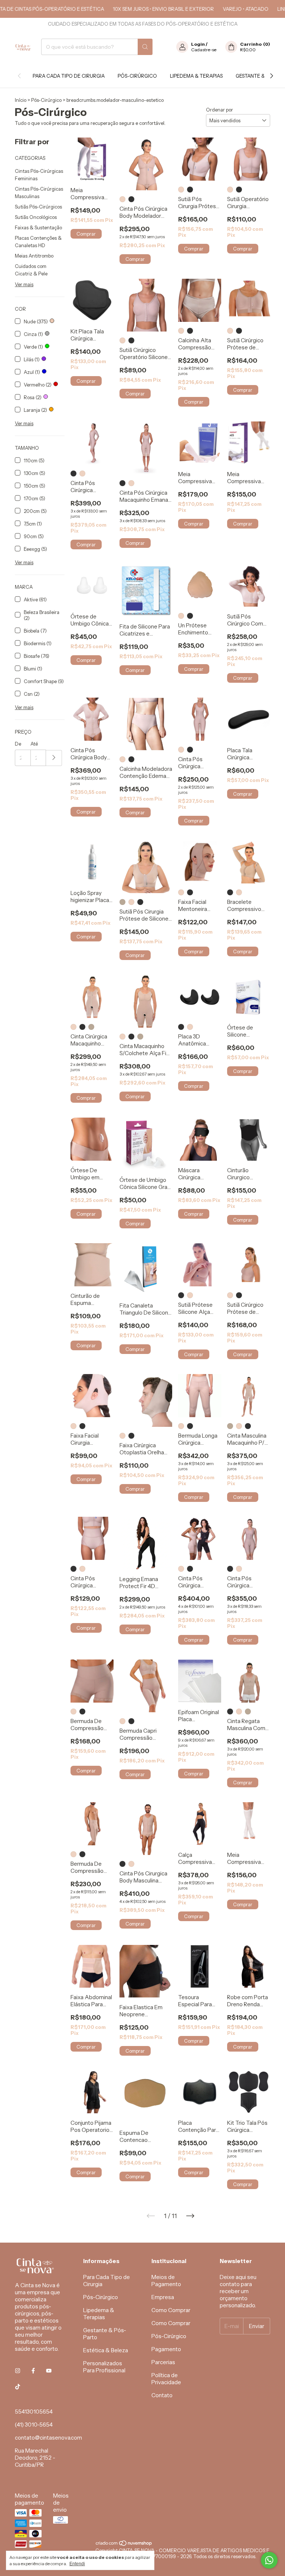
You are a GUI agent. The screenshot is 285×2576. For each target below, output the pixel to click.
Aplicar (54, 758)
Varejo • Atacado (224, 9)
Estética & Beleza (106, 2350)
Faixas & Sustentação (38, 227)
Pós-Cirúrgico (137, 76)
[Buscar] (145, 47)
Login (198, 44)
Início (21, 100)
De (18, 744)
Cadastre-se (204, 50)
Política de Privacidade (166, 2379)
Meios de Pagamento (166, 2281)
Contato (162, 2395)
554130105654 (34, 2412)
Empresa (163, 2297)
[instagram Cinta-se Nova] (18, 2371)
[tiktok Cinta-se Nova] (18, 2387)
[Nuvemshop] (124, 2544)
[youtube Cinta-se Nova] (49, 2371)
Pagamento (166, 2349)
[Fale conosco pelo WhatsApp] (269, 2560)
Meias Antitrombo (34, 256)
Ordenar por (220, 110)
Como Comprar (171, 2310)
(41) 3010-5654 (34, 2425)
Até (34, 744)
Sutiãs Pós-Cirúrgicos (38, 207)
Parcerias (163, 2362)
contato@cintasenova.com (48, 2438)
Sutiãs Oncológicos (36, 217)
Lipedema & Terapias (196, 76)
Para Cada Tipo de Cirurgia (69, 76)
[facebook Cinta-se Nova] (33, 2371)
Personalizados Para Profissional (104, 2367)
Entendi (77, 2564)
